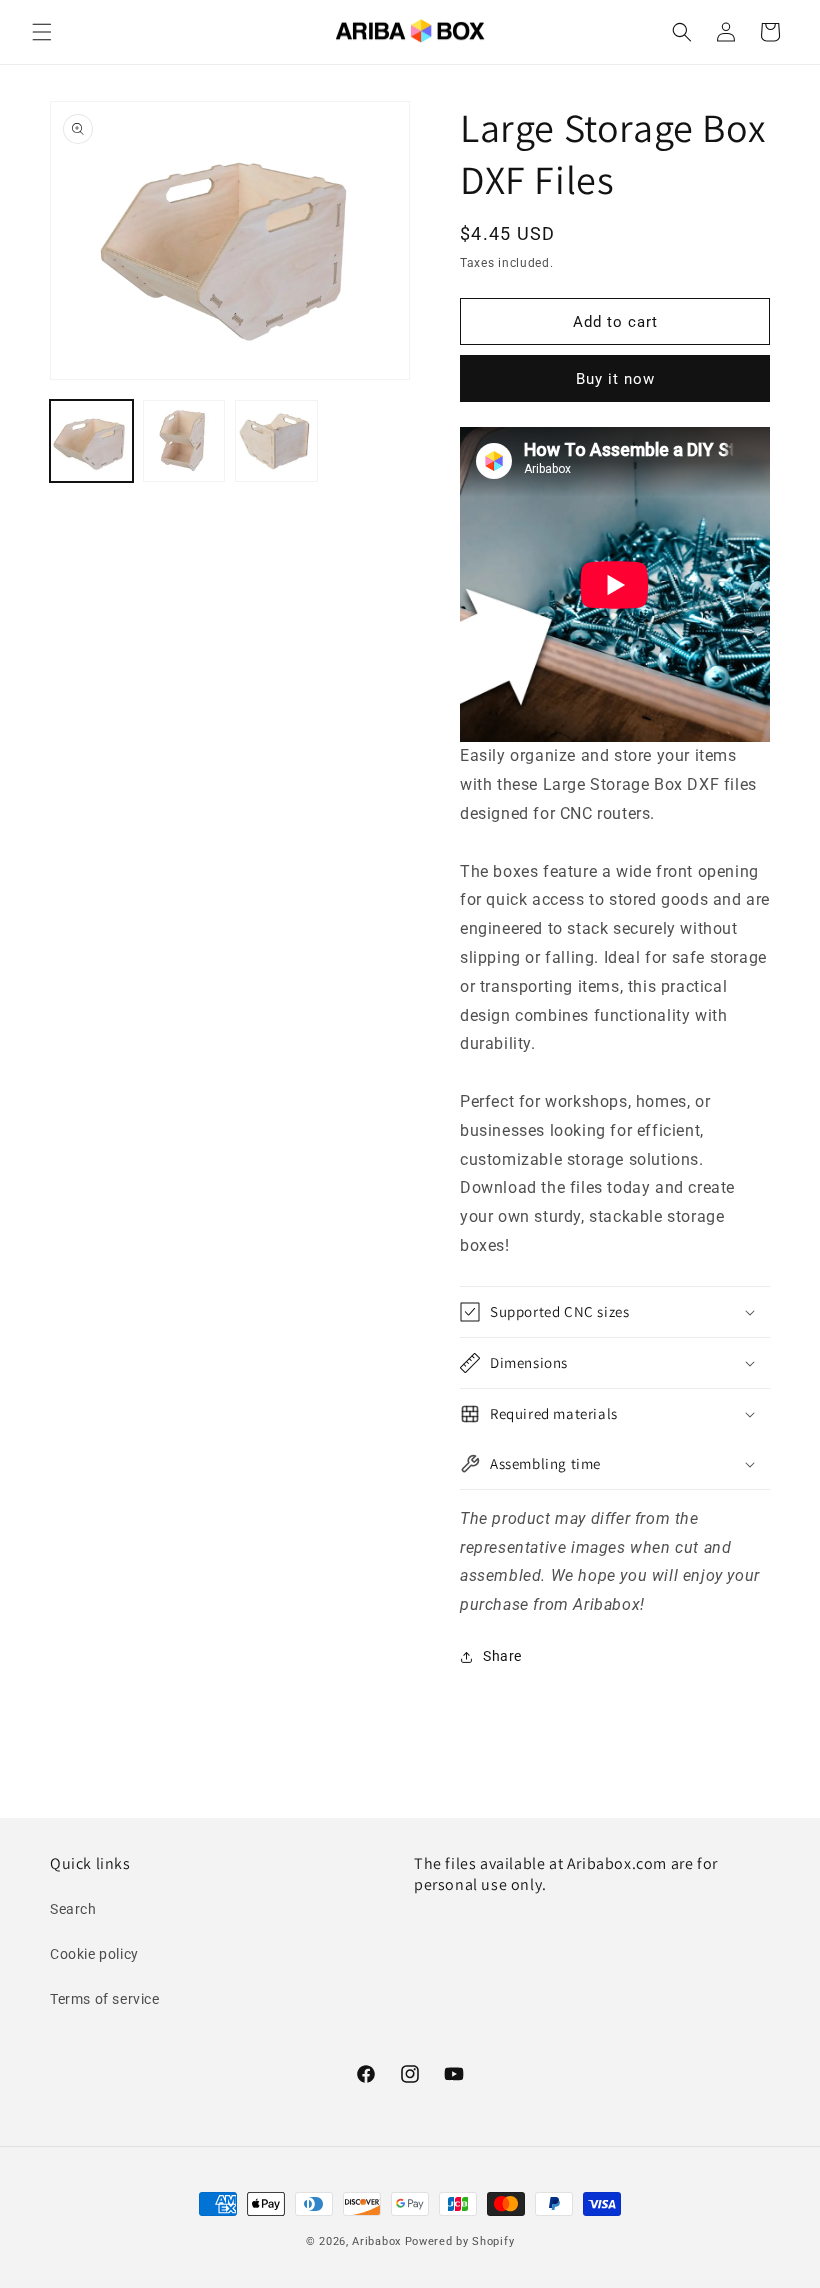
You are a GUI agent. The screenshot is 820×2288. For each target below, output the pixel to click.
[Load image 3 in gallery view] (276, 441)
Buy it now (615, 379)
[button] (42, 32)
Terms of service (105, 1999)
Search (73, 1909)
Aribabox (376, 2241)
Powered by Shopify (460, 2241)
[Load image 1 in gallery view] (91, 441)
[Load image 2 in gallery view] (184, 441)
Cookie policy (94, 1954)
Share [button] (502, 1656)
